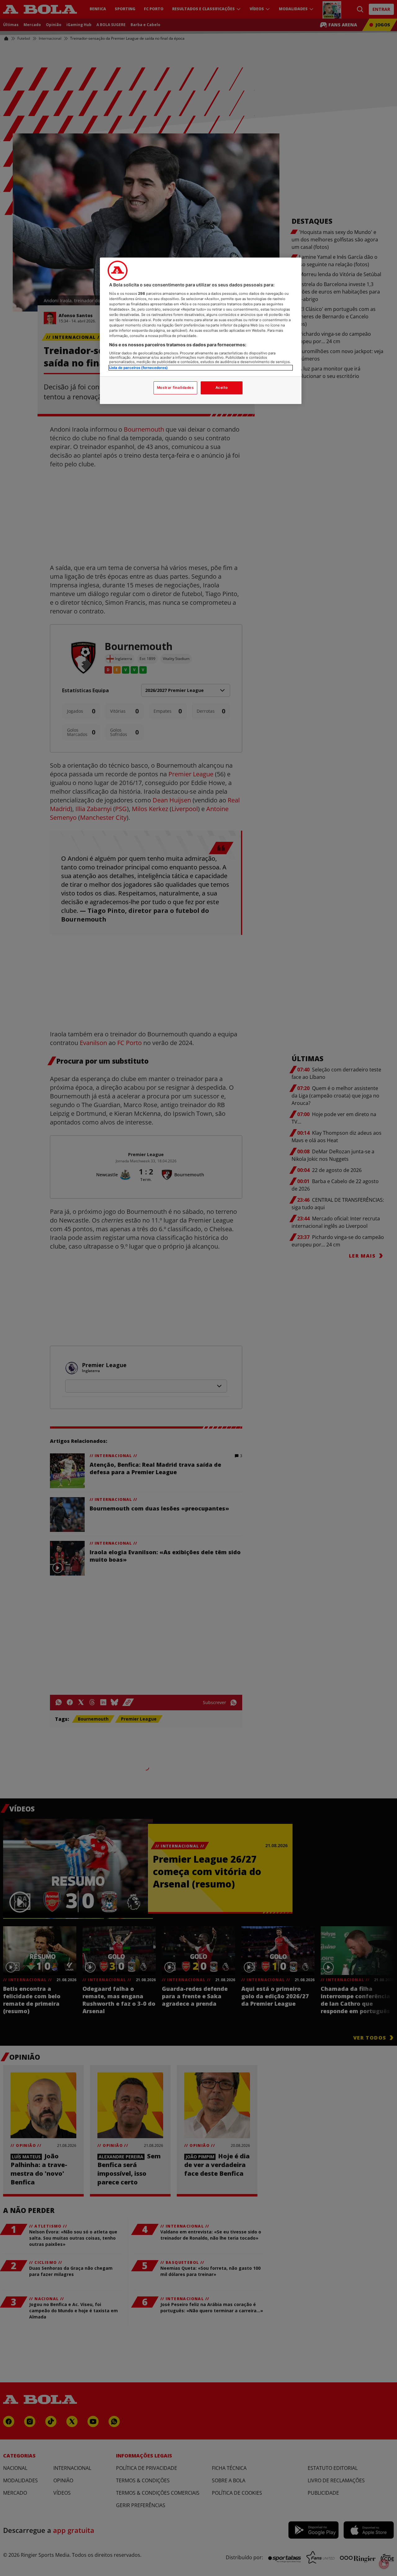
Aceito (222, 388)
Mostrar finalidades (175, 388)
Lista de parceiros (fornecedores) (138, 368)
